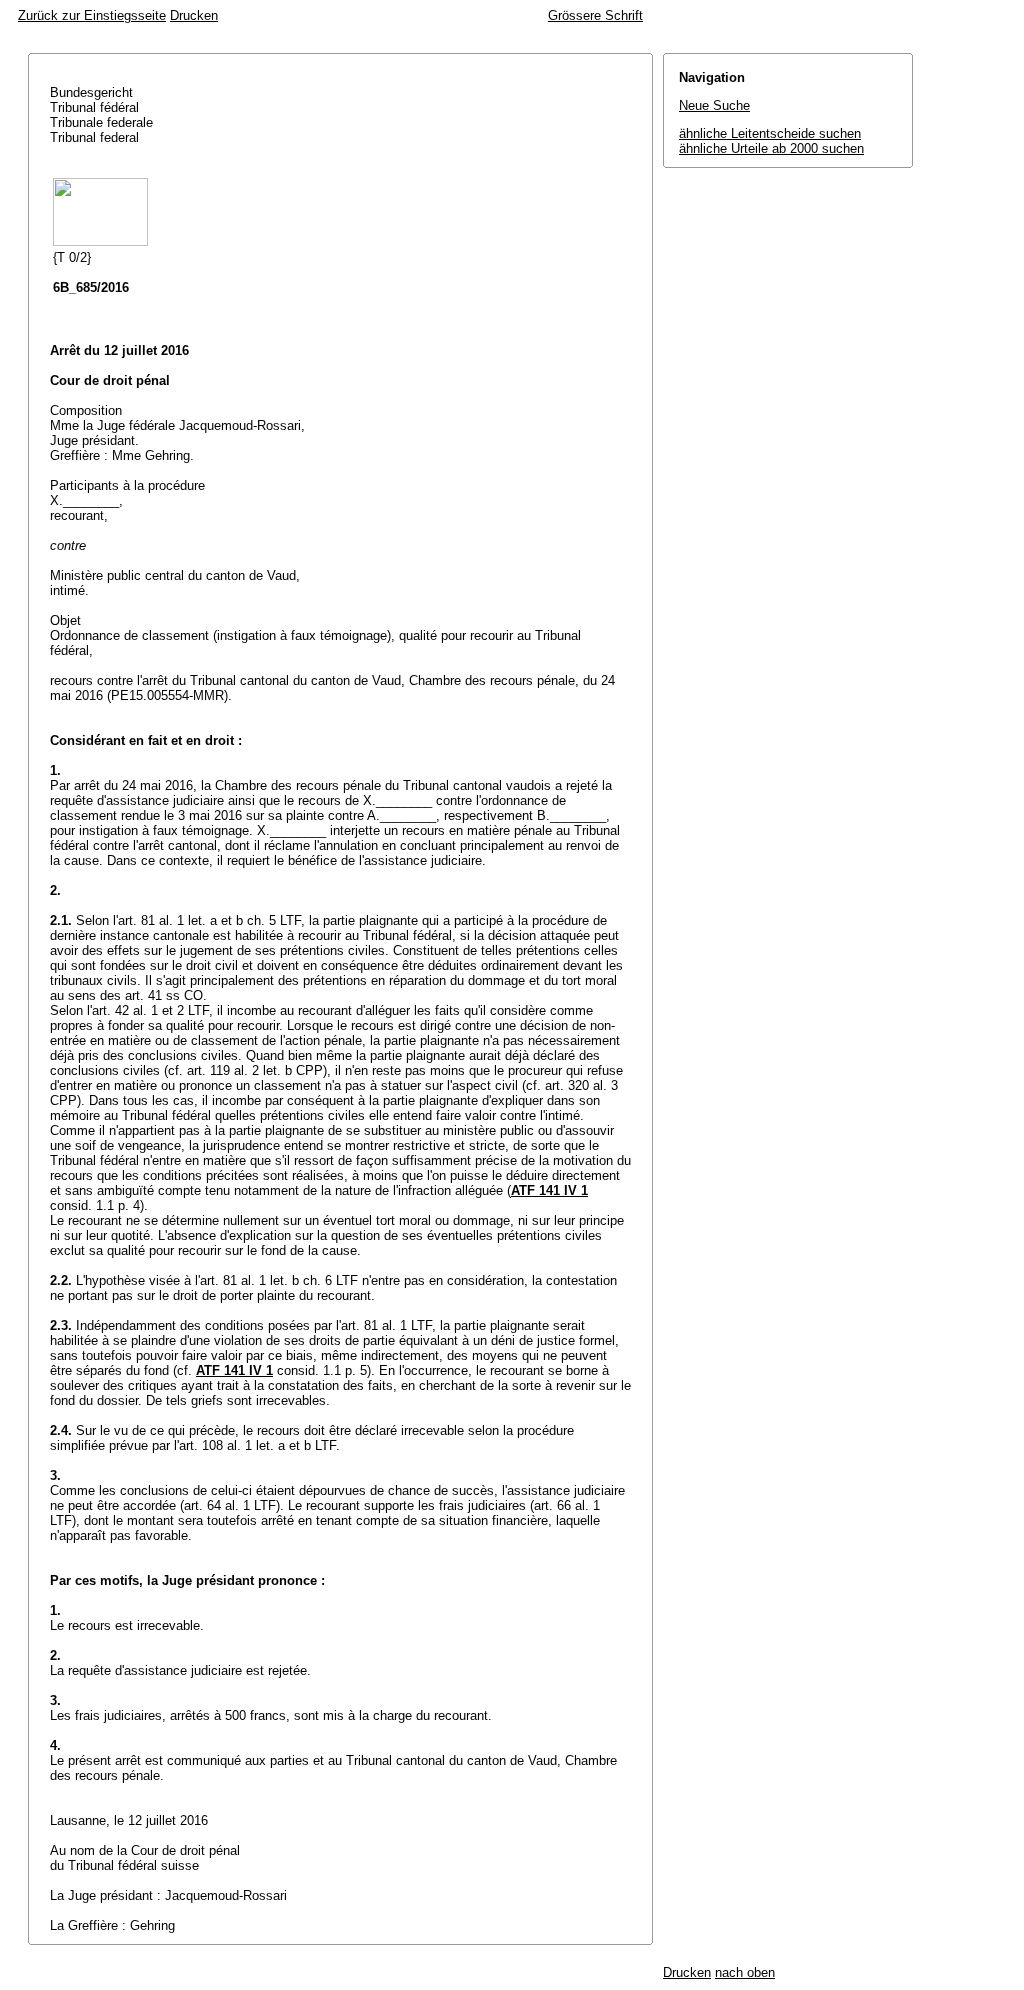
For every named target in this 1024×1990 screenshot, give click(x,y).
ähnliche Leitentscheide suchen (770, 133)
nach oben (745, 1972)
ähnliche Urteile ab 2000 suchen (771, 148)
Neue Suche (714, 105)
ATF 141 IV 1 (549, 1190)
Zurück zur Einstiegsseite (92, 15)
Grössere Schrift (595, 15)
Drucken (194, 15)
